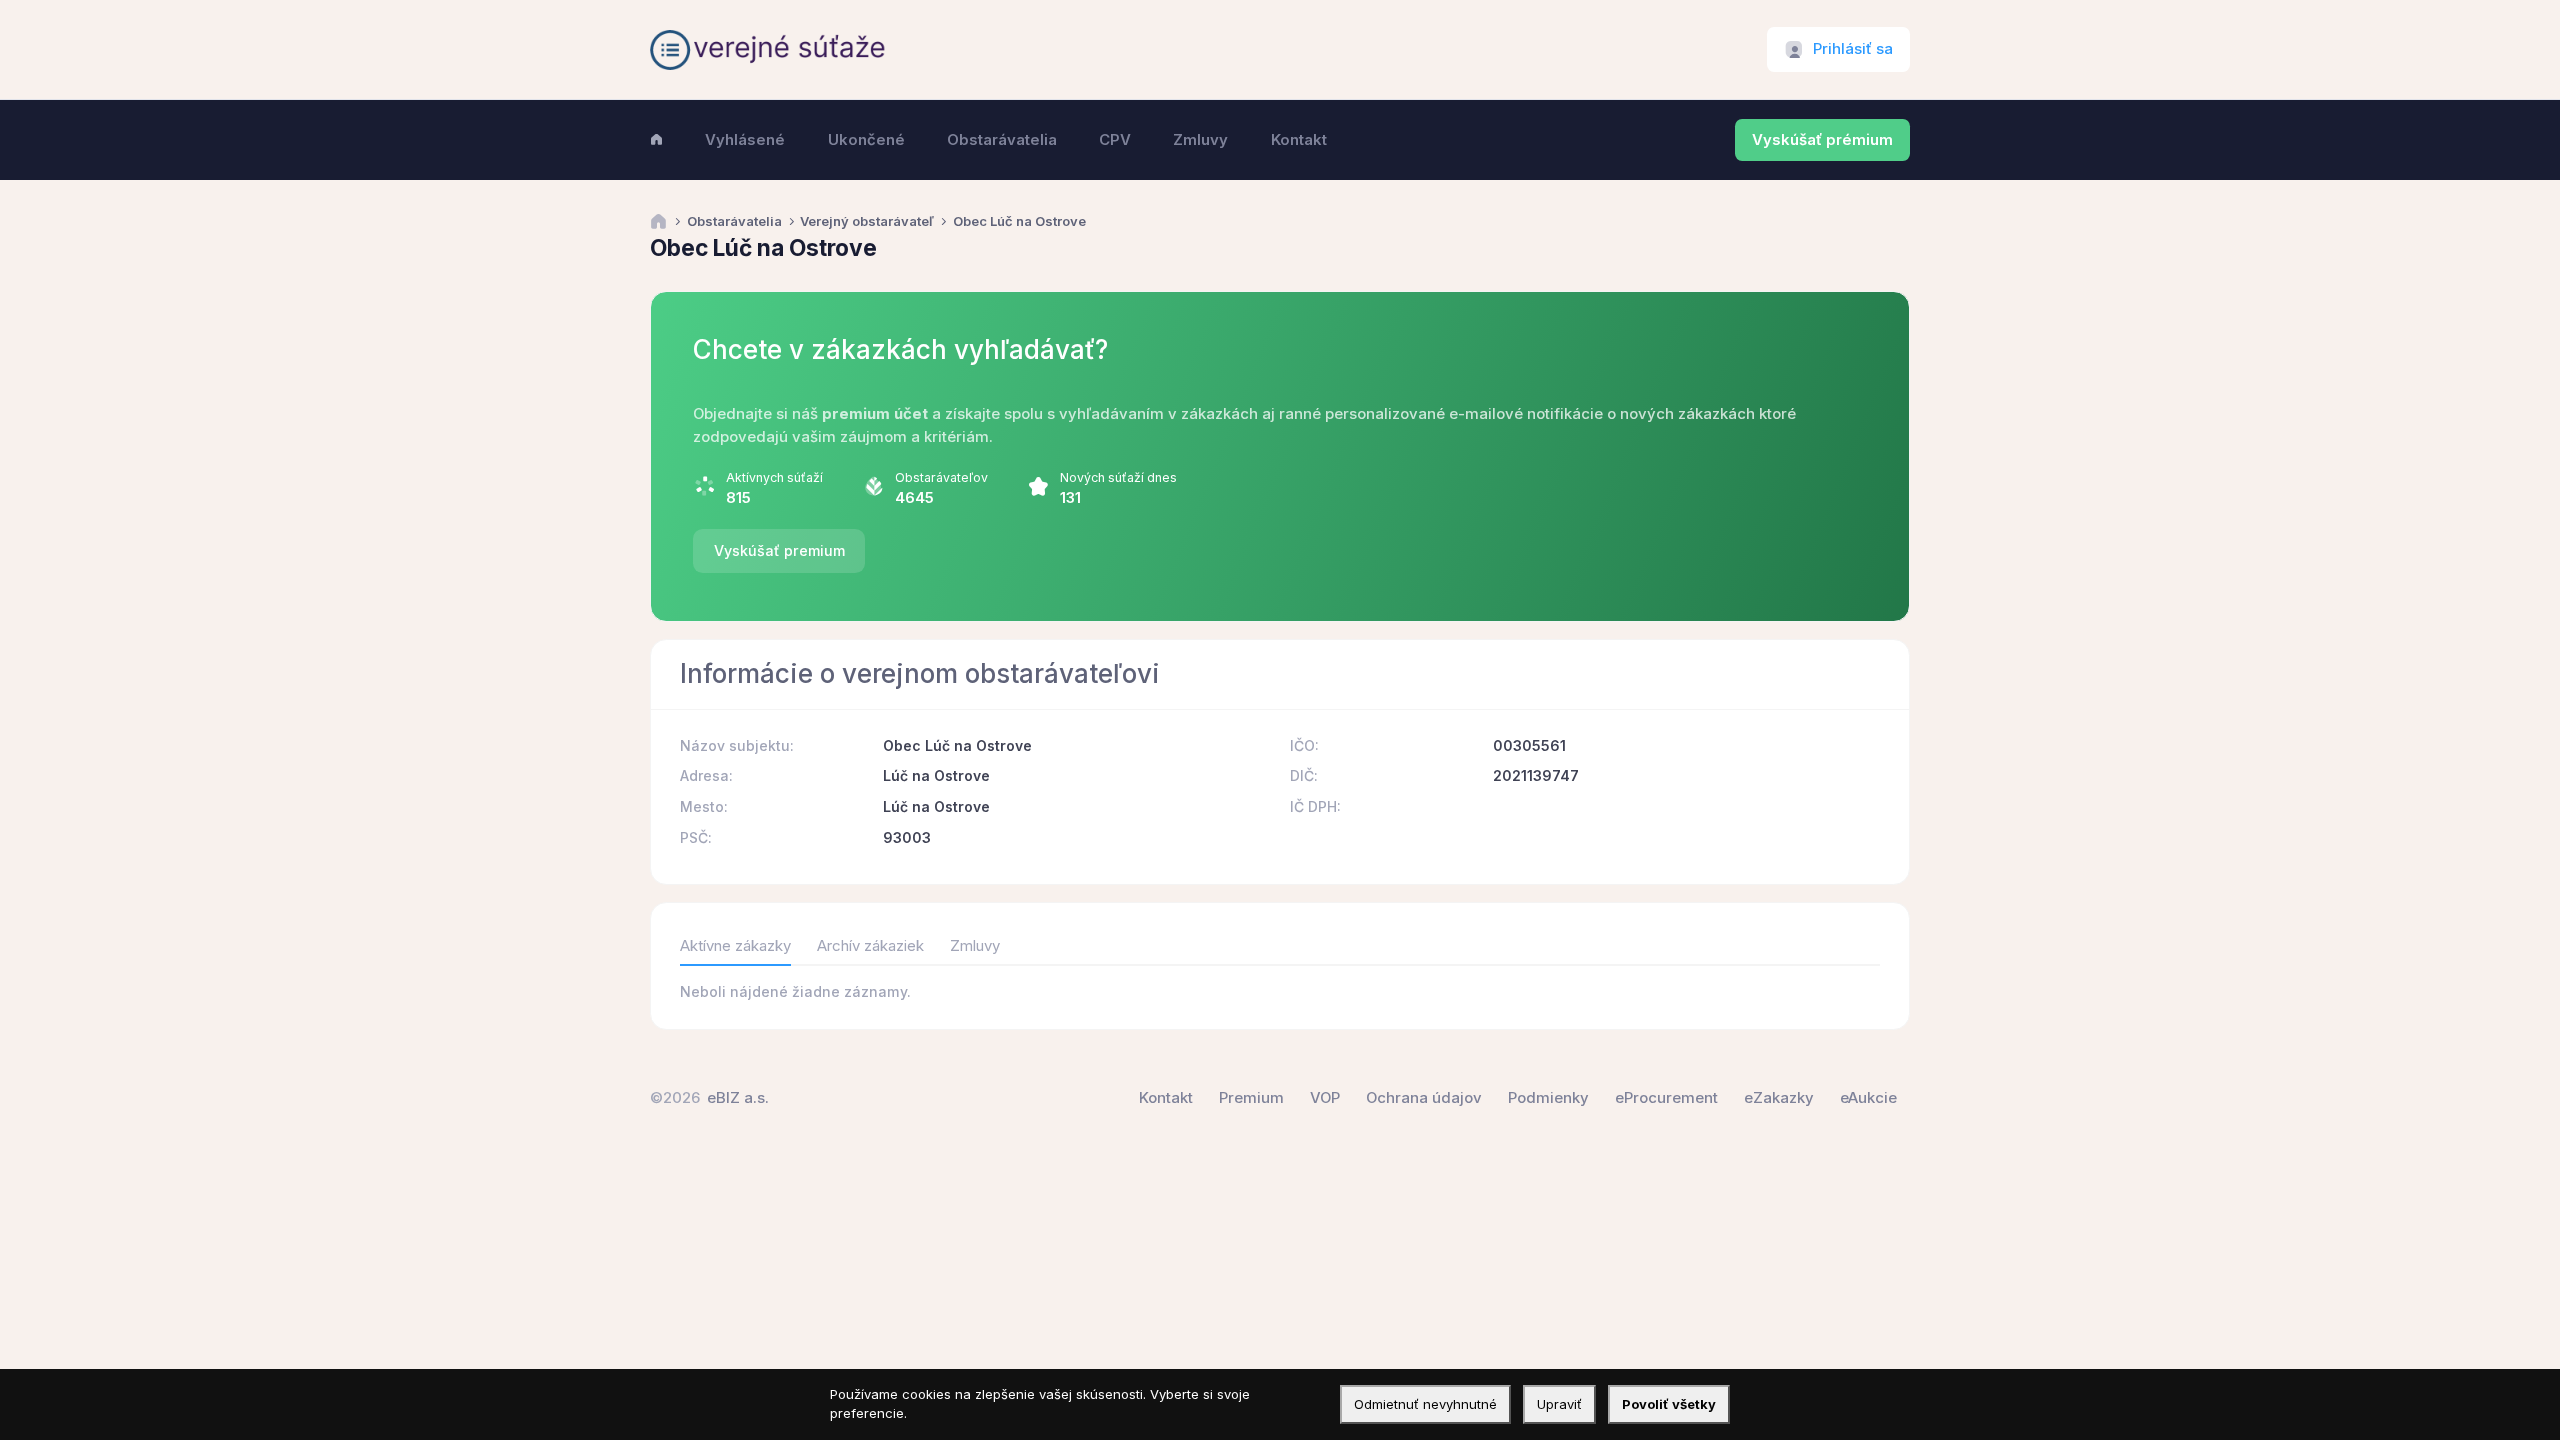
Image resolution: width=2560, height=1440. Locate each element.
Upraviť (1559, 1404)
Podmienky (1548, 1098)
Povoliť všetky (1669, 1404)
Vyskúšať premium (779, 550)
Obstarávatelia (734, 221)
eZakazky (1779, 1098)
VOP (1325, 1098)
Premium (1251, 1098)
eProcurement (1666, 1098)
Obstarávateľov (941, 477)
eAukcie (1868, 1098)
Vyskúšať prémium (1822, 140)
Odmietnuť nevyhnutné (1425, 1404)
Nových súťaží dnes (1118, 477)
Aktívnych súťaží (774, 477)
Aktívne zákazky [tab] (735, 946)
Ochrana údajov (1424, 1098)
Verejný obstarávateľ (867, 221)
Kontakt (1166, 1098)
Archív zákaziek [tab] (870, 946)
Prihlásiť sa (1853, 49)
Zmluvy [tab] (975, 946)
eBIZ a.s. (738, 1098)
